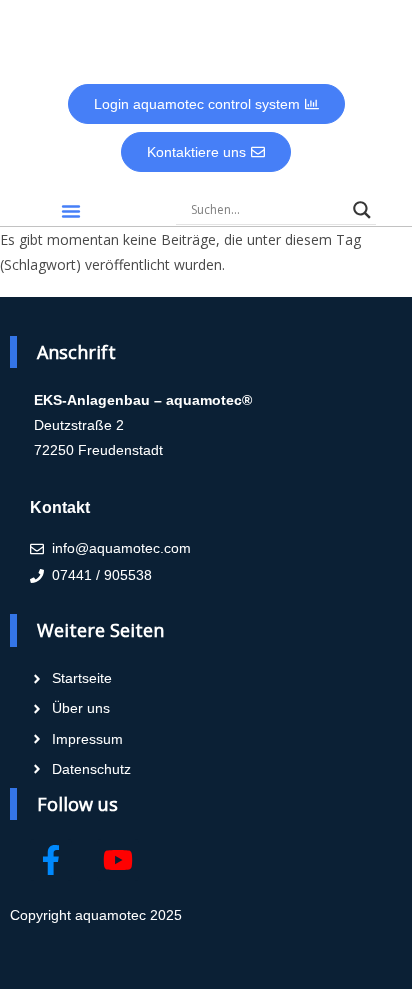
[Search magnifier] (362, 210)
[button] (71, 211)
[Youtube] (118, 860)
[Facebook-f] (51, 860)
